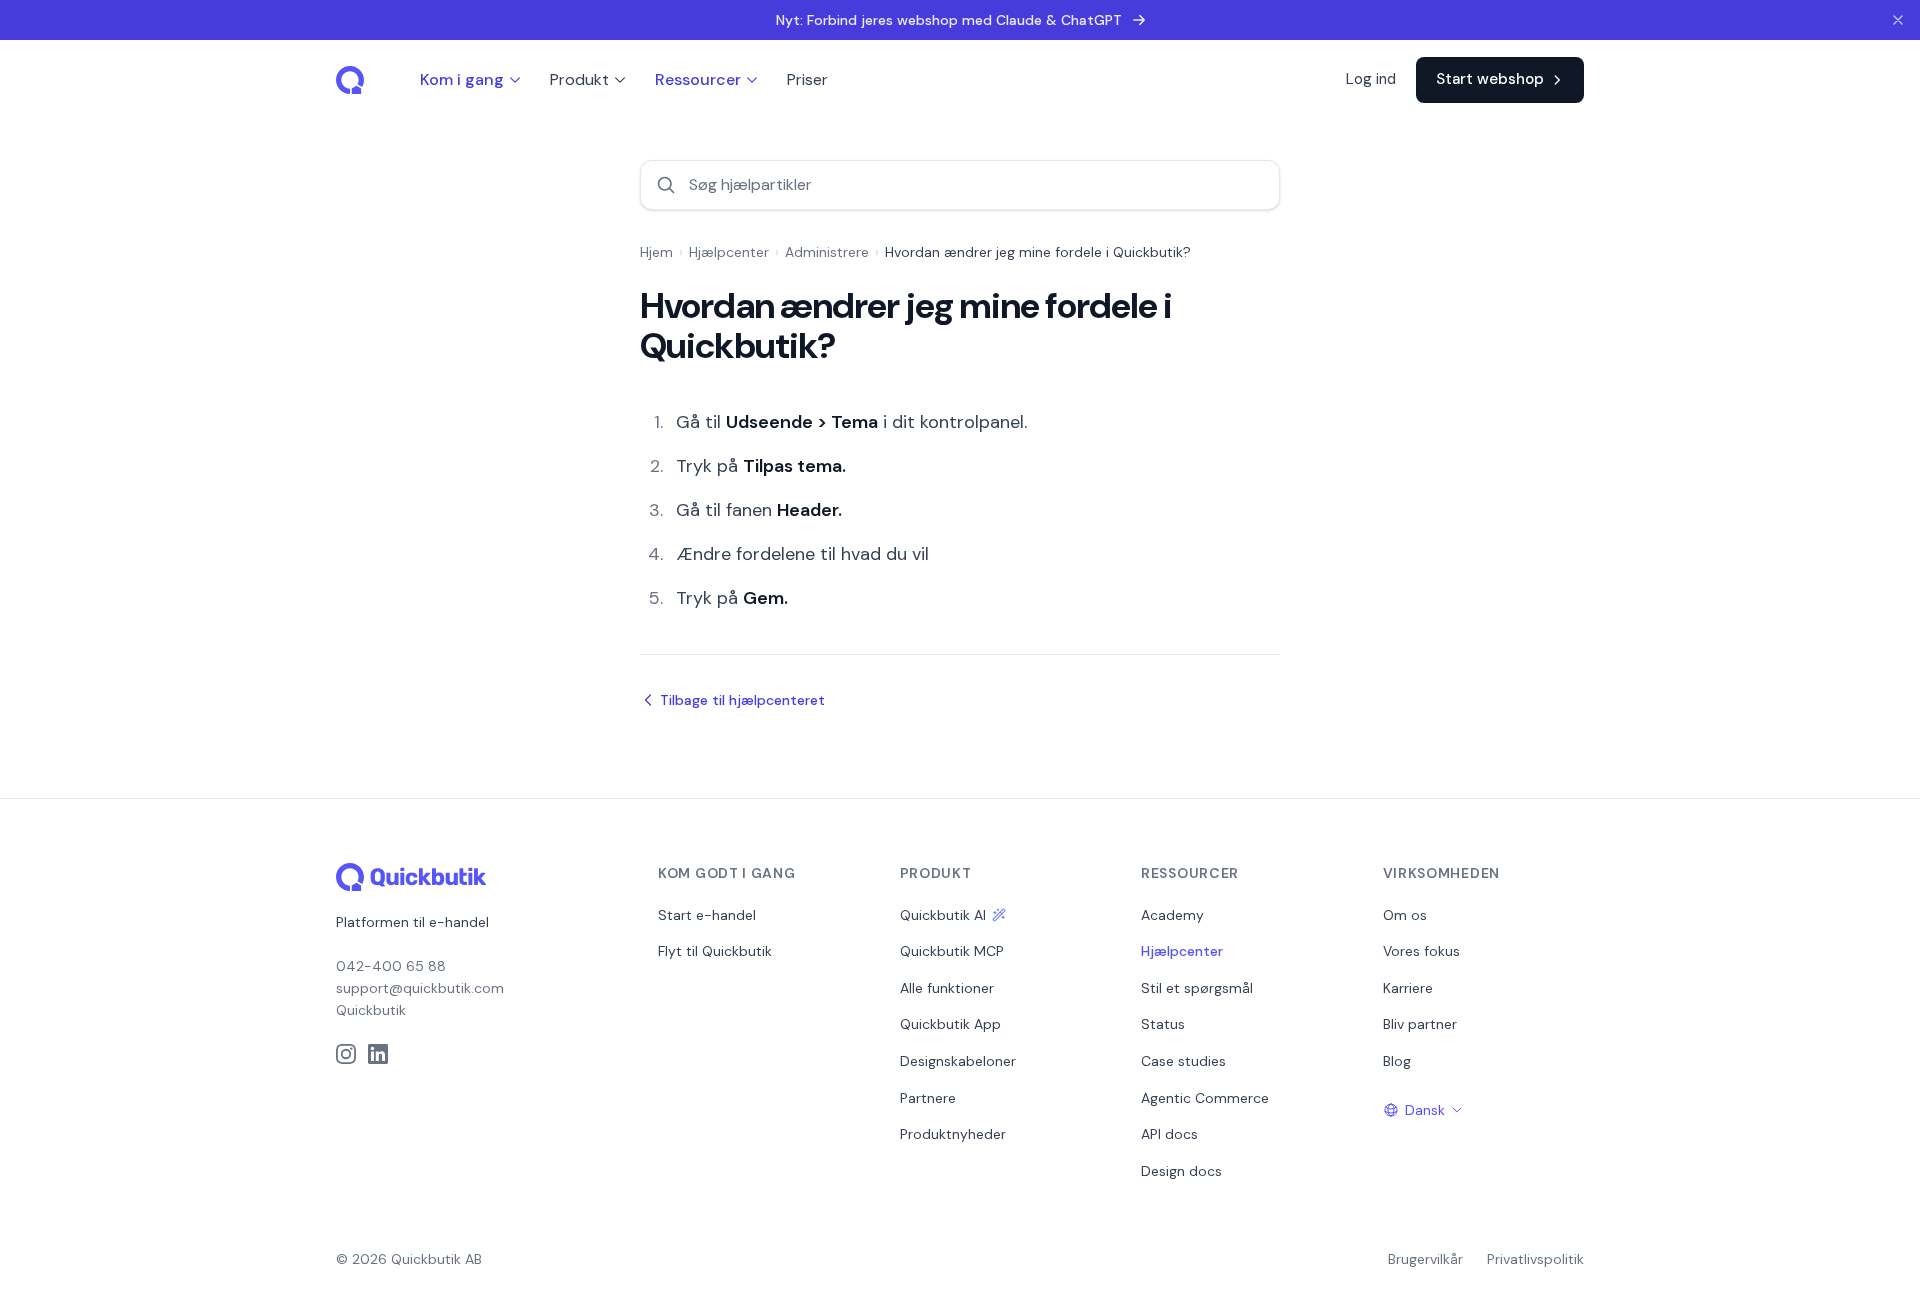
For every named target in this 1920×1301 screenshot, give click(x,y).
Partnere (928, 1098)
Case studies (1183, 1061)
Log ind (1371, 79)
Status (1163, 1024)
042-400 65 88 (391, 966)
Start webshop (1490, 79)
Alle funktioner (947, 988)
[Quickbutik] (352, 80)
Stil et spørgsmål (1197, 988)
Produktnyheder (953, 1134)
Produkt (579, 79)
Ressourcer (698, 79)
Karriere (1408, 988)
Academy (1172, 915)
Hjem (656, 252)
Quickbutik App (950, 1024)
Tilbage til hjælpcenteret (742, 700)
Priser (807, 79)
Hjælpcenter (729, 252)
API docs (1169, 1134)
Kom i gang (462, 79)
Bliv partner (1420, 1024)
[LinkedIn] (378, 1054)
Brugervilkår (1425, 1259)
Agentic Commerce (1205, 1098)
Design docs (1181, 1171)
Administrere (827, 252)
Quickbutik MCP (952, 951)
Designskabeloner (958, 1061)
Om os (1405, 915)
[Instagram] (346, 1054)
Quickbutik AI (943, 915)
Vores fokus (1421, 951)
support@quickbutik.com (420, 988)
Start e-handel (707, 915)
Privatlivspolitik (1535, 1259)
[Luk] (1898, 20)
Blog (1397, 1061)
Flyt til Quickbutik (715, 951)
